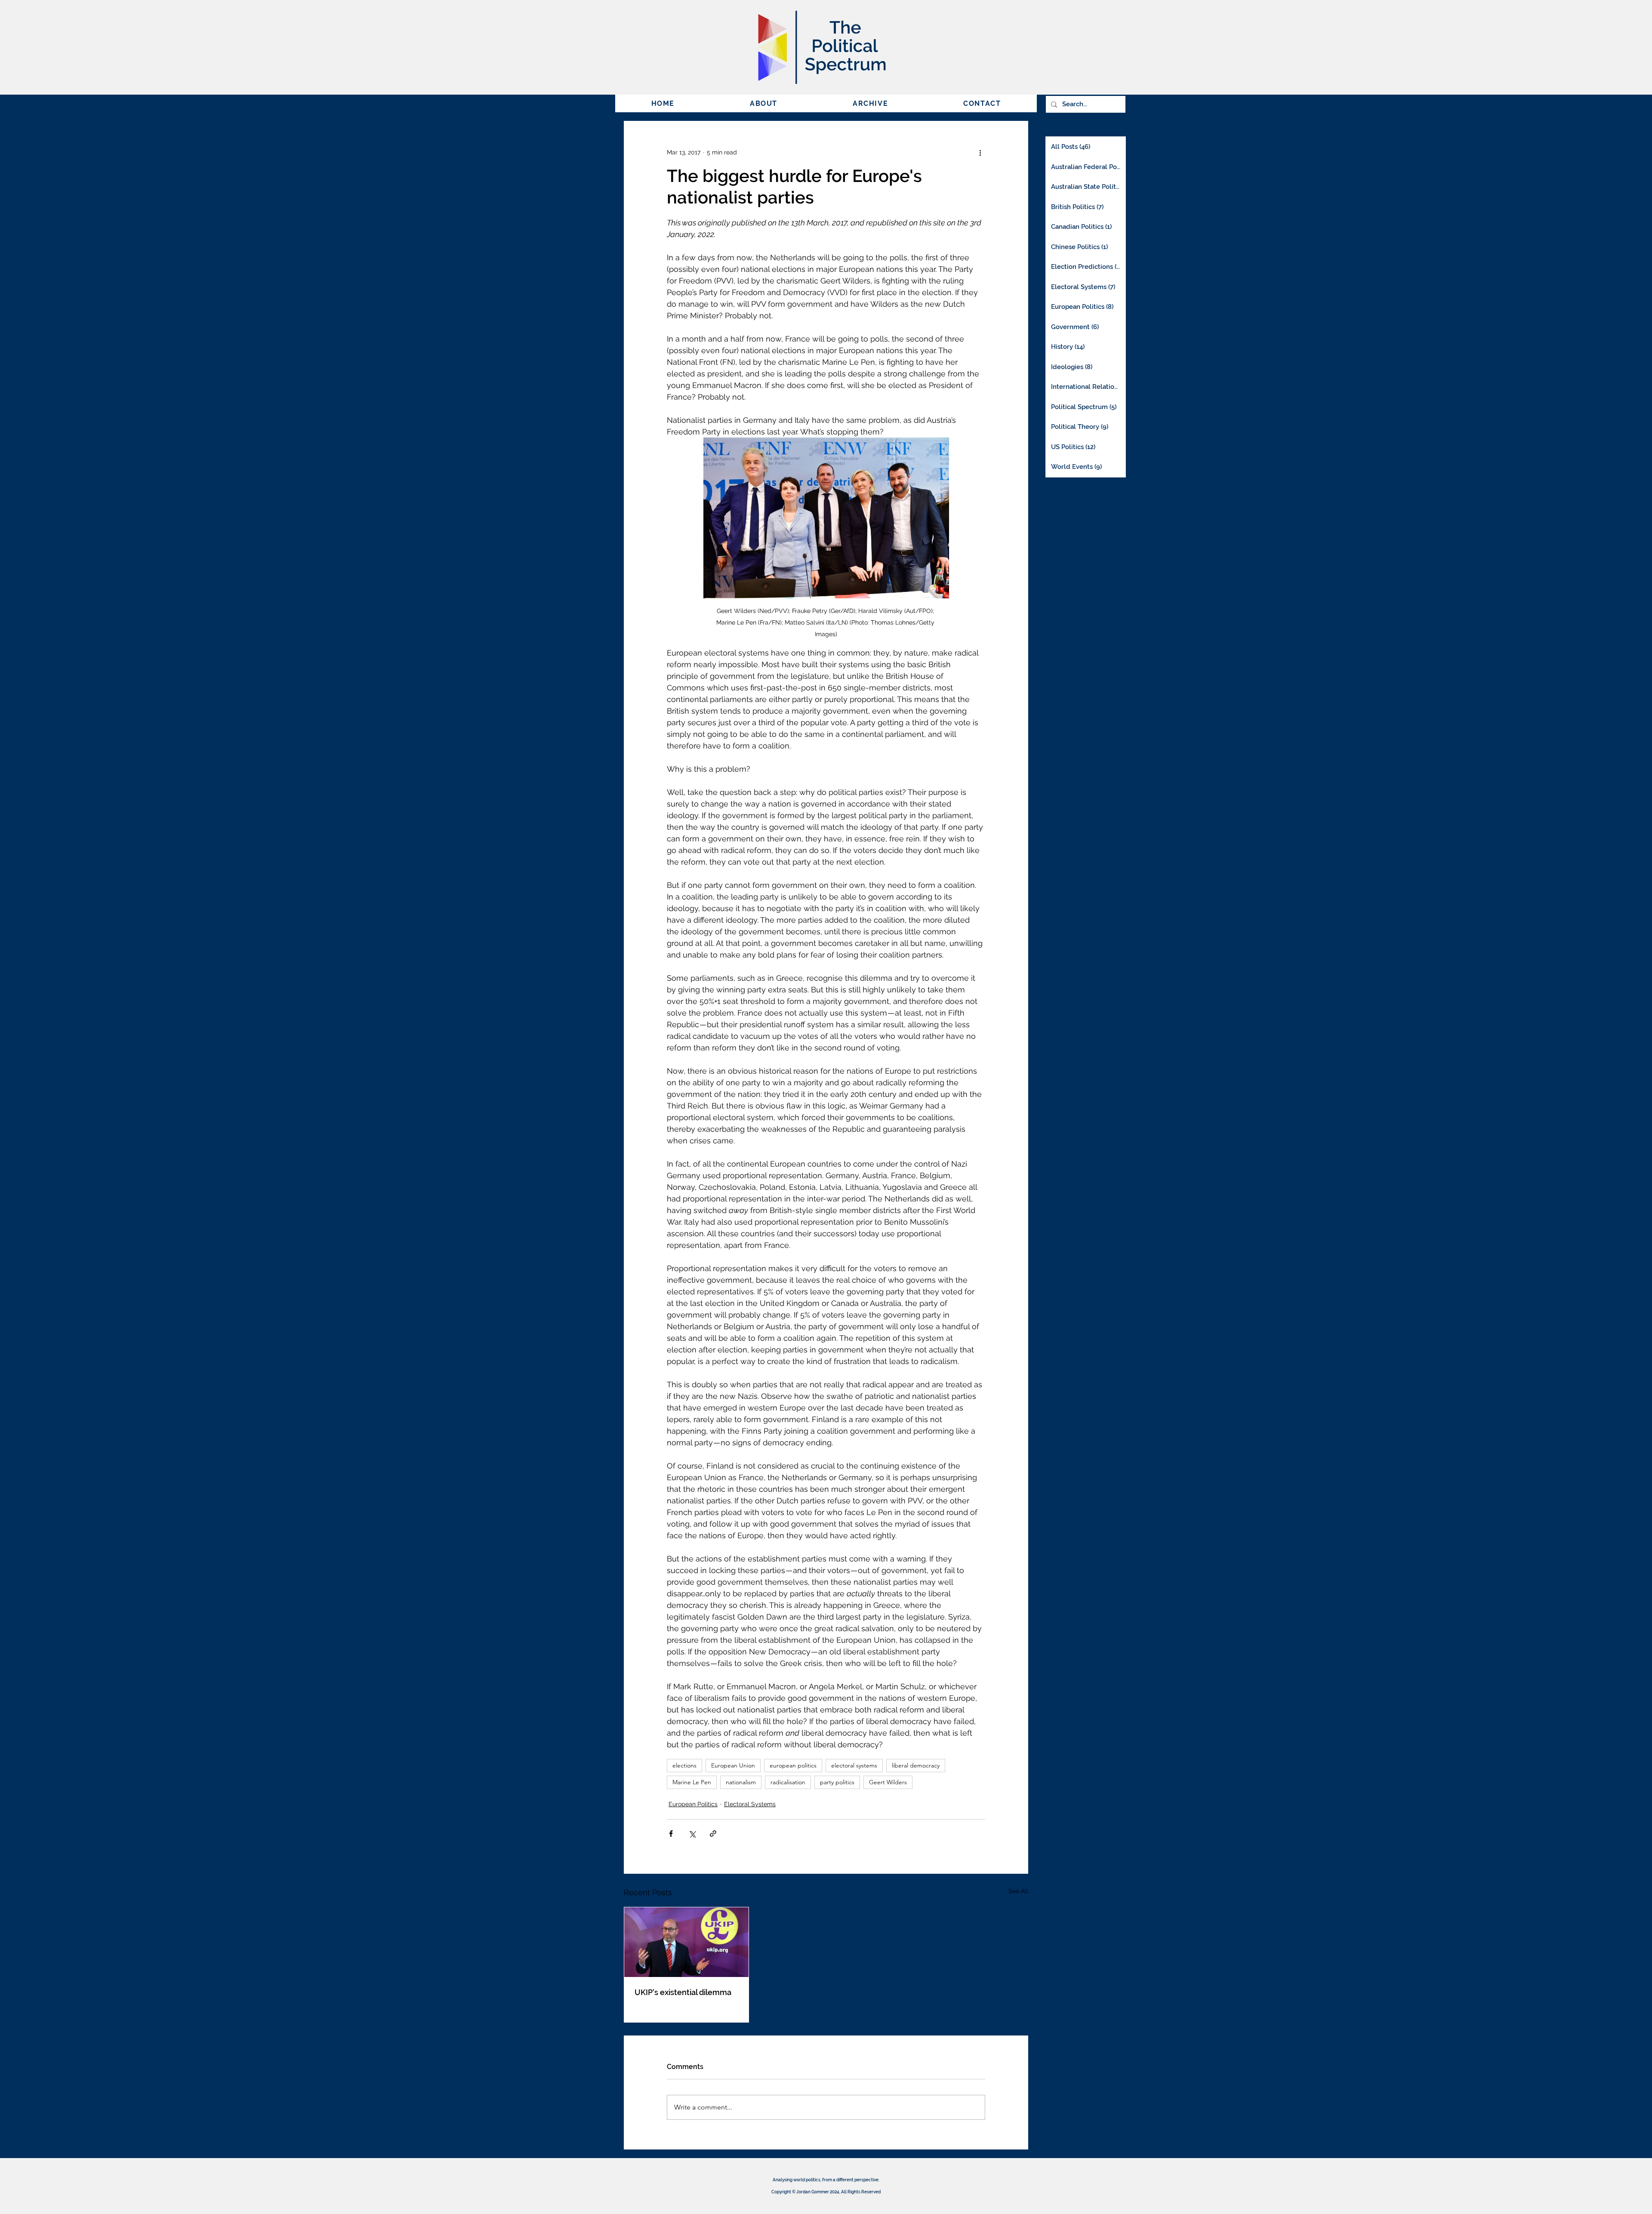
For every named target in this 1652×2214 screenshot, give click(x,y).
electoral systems (854, 1765)
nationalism (741, 1782)
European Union (733, 1765)
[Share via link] (713, 1834)
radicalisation (788, 1782)
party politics (837, 1782)
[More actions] (980, 152)
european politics (793, 1765)
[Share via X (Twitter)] (692, 1834)
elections (684, 1765)
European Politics (693, 1804)
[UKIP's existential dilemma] (686, 1942)
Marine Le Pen (692, 1782)
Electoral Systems (750, 1804)
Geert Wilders (888, 1782)
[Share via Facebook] (671, 1834)
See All (1018, 1891)
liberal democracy (916, 1765)
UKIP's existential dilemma (683, 1992)
